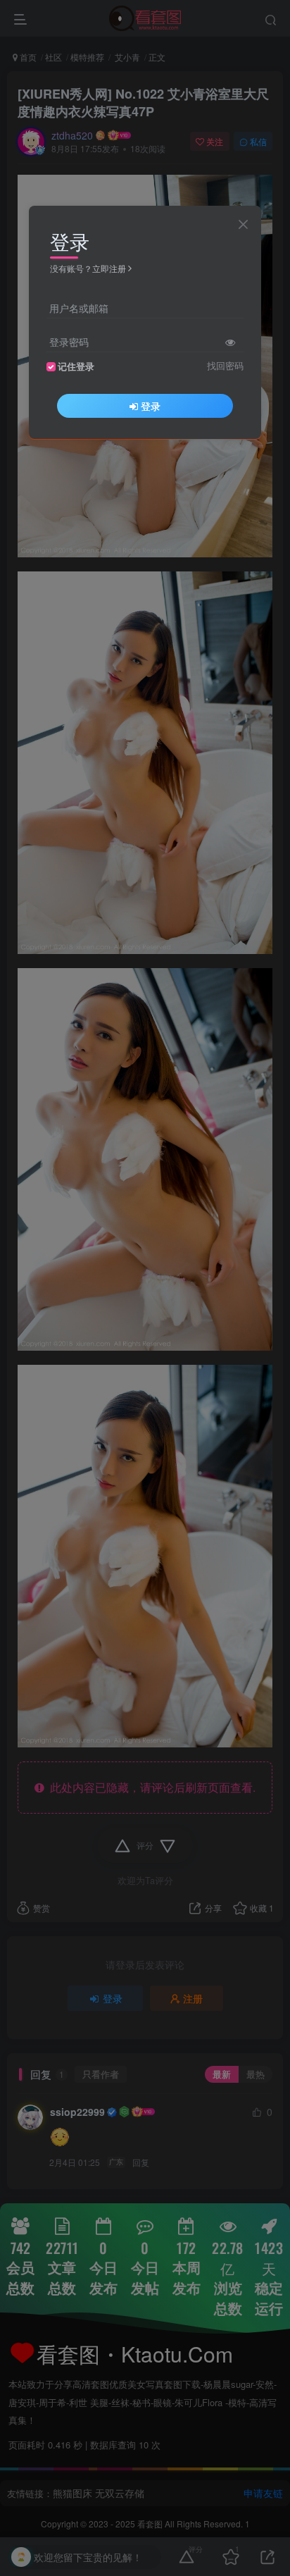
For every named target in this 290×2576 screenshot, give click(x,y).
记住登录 (76, 366)
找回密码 (225, 366)
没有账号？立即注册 (88, 268)
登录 (151, 406)
